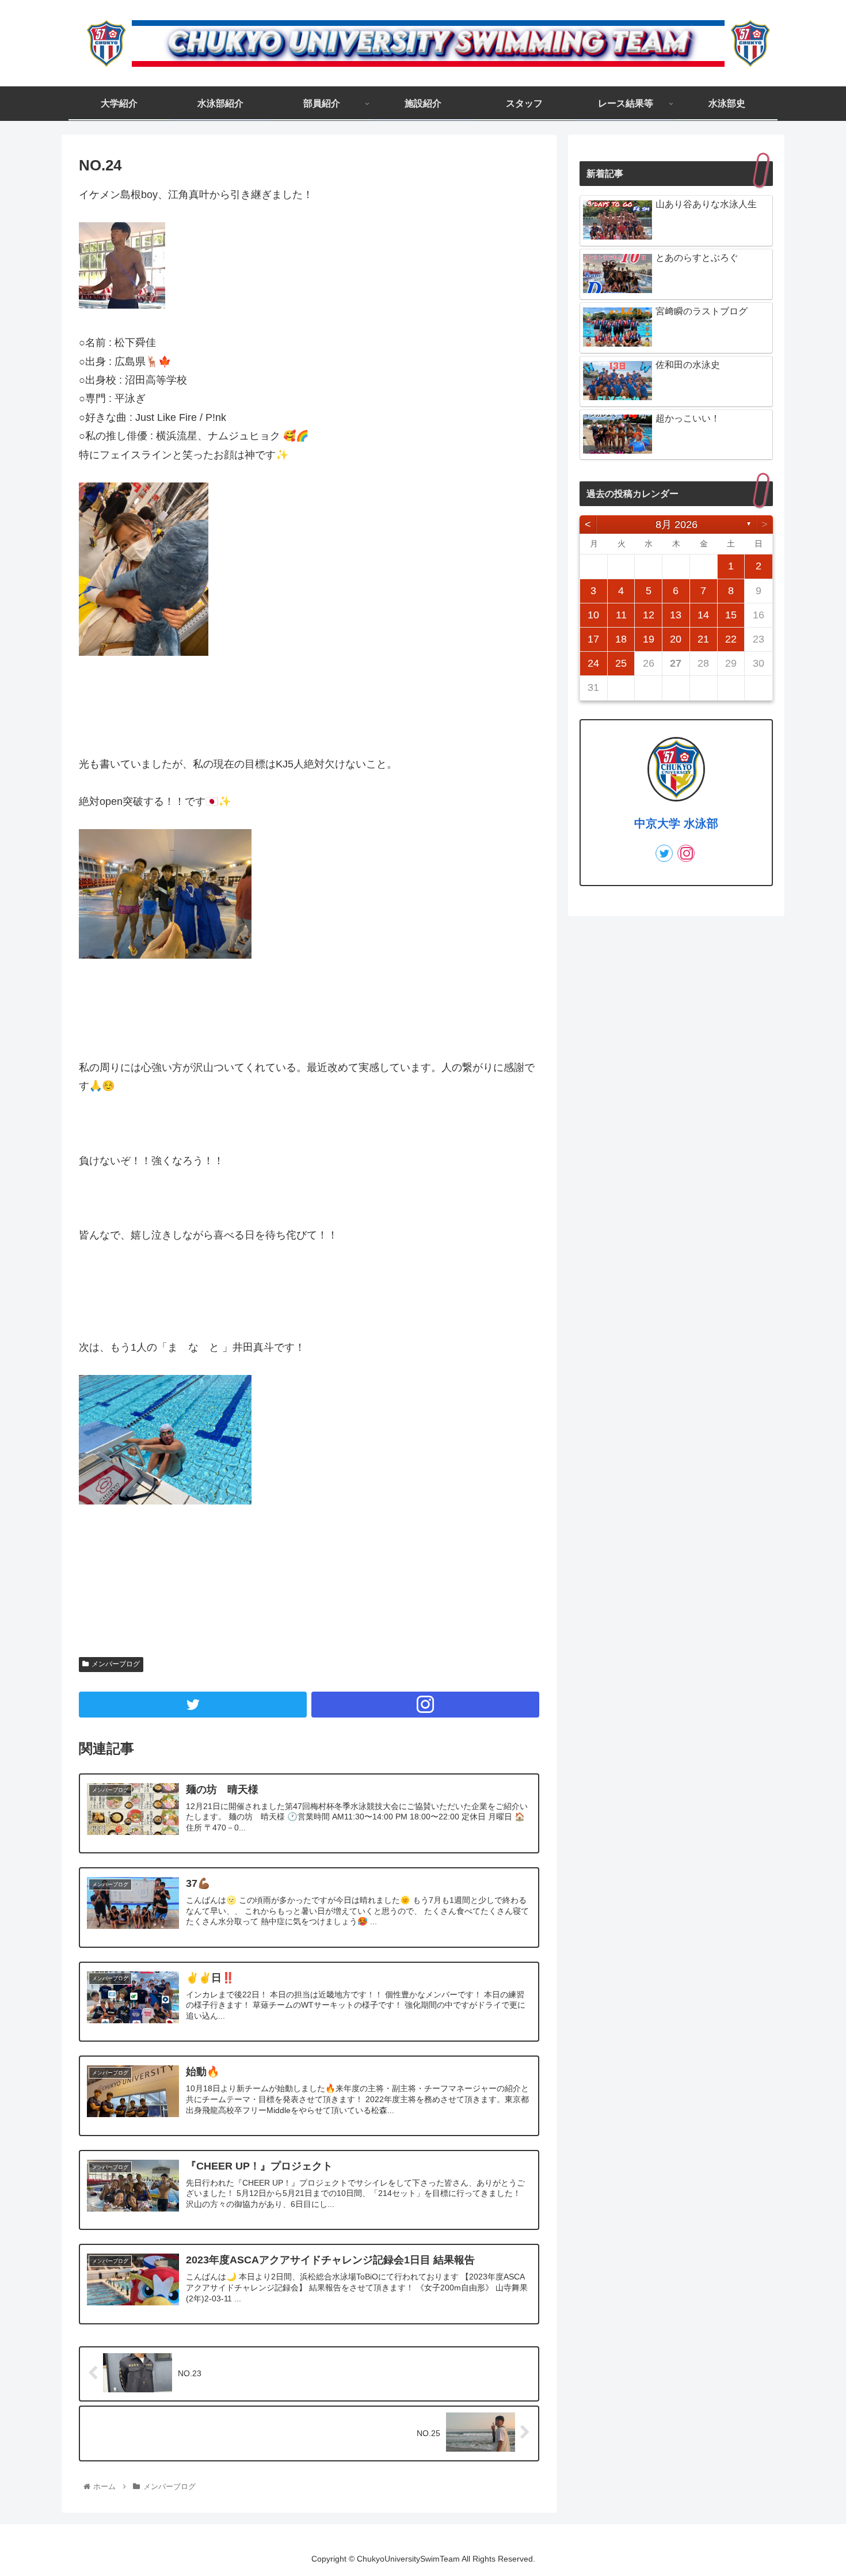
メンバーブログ (116, 1664)
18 (621, 639)
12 (649, 615)
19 (649, 639)
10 (593, 615)
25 (621, 663)
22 (731, 639)
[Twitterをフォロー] (193, 1705)
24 (593, 663)
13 (676, 615)
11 (621, 615)
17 (593, 639)
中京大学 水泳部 (676, 823)
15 (731, 615)
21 (703, 639)
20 (676, 639)
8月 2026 (677, 525)
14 (703, 615)
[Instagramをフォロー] (425, 1705)
